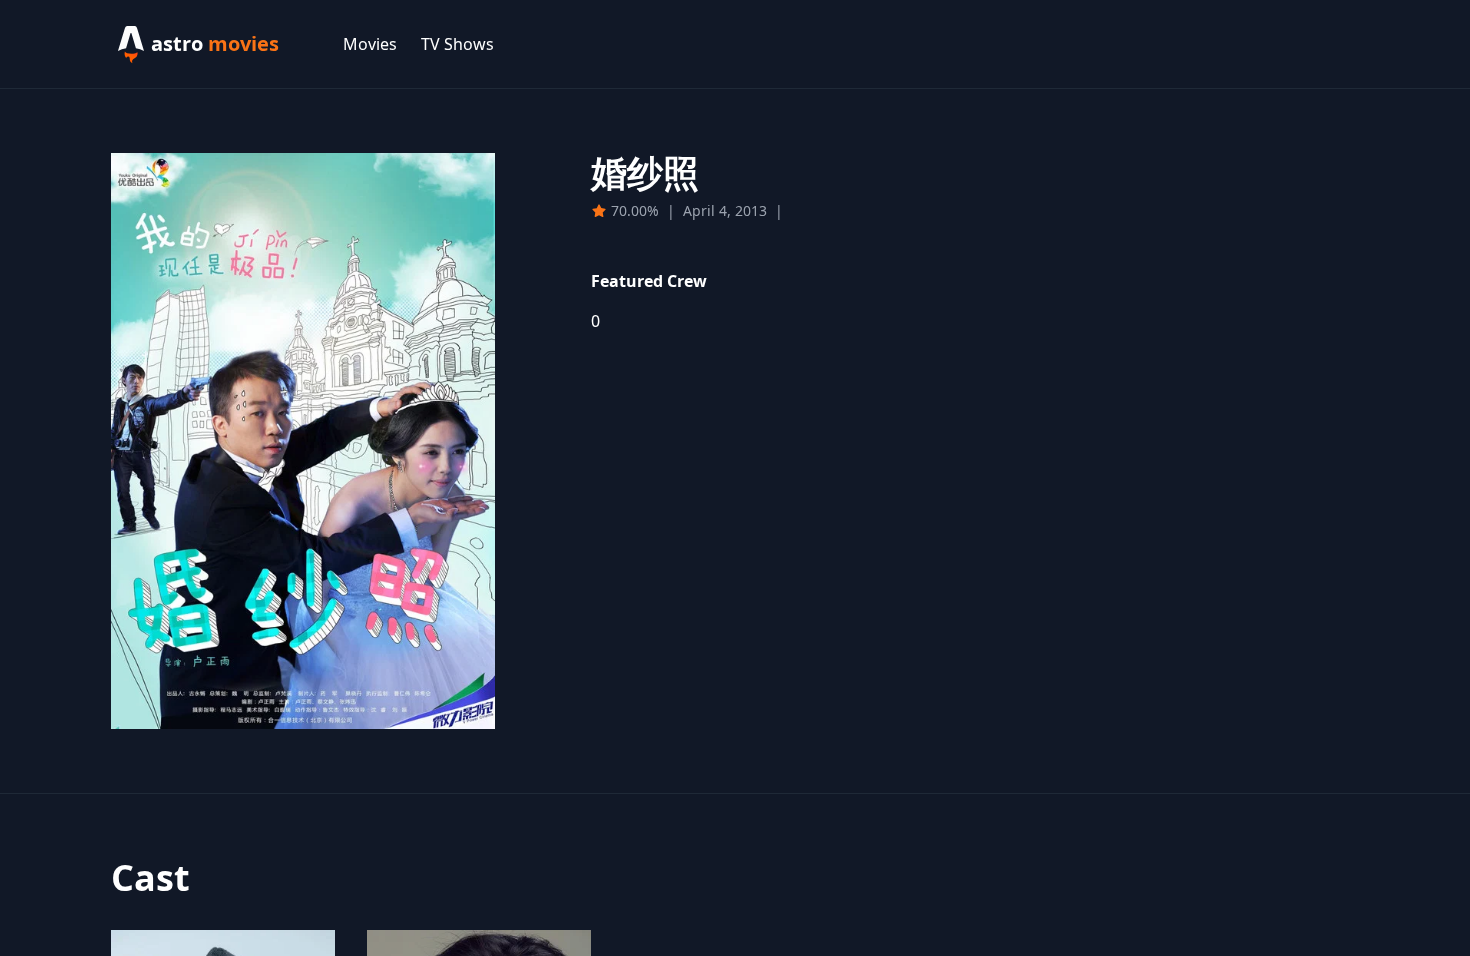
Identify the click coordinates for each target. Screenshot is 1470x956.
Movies (370, 44)
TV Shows (457, 44)
